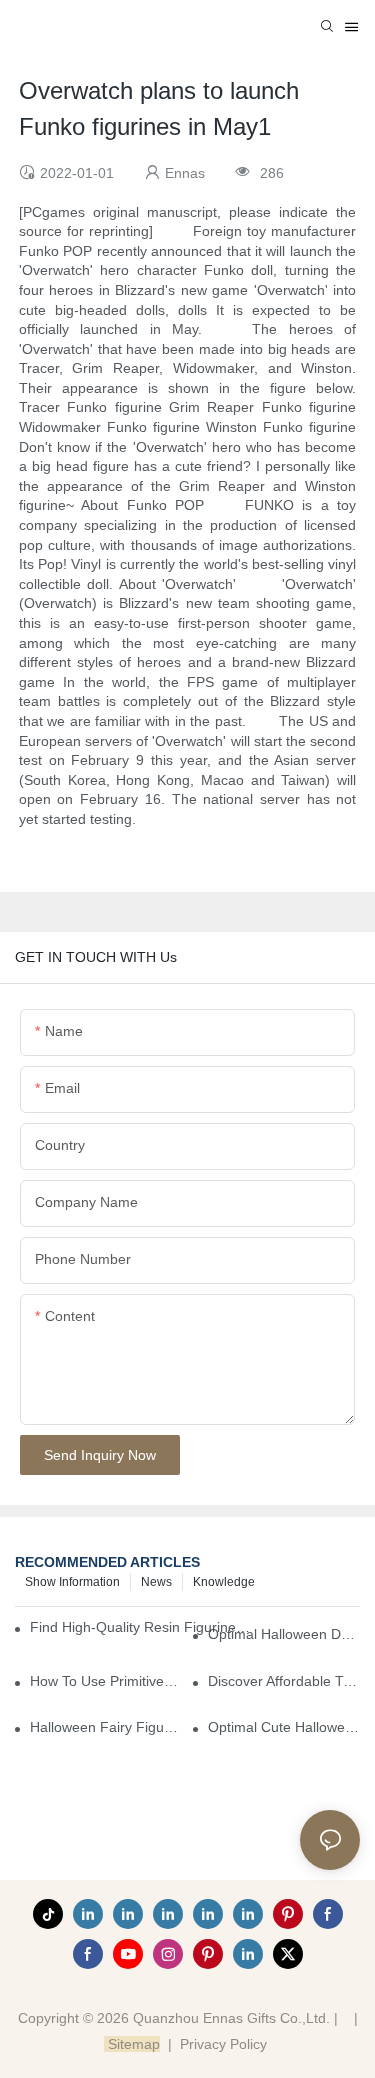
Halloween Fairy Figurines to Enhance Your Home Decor (106, 1727)
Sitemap (132, 2044)
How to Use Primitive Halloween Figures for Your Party (106, 1681)
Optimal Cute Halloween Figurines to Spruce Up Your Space (284, 1727)
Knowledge (224, 1582)
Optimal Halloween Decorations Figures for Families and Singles (284, 1634)
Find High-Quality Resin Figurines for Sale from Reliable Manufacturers (141, 1627)
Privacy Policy (223, 2044)
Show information (72, 1582)
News (156, 1582)
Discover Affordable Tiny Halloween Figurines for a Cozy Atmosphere (284, 1681)
